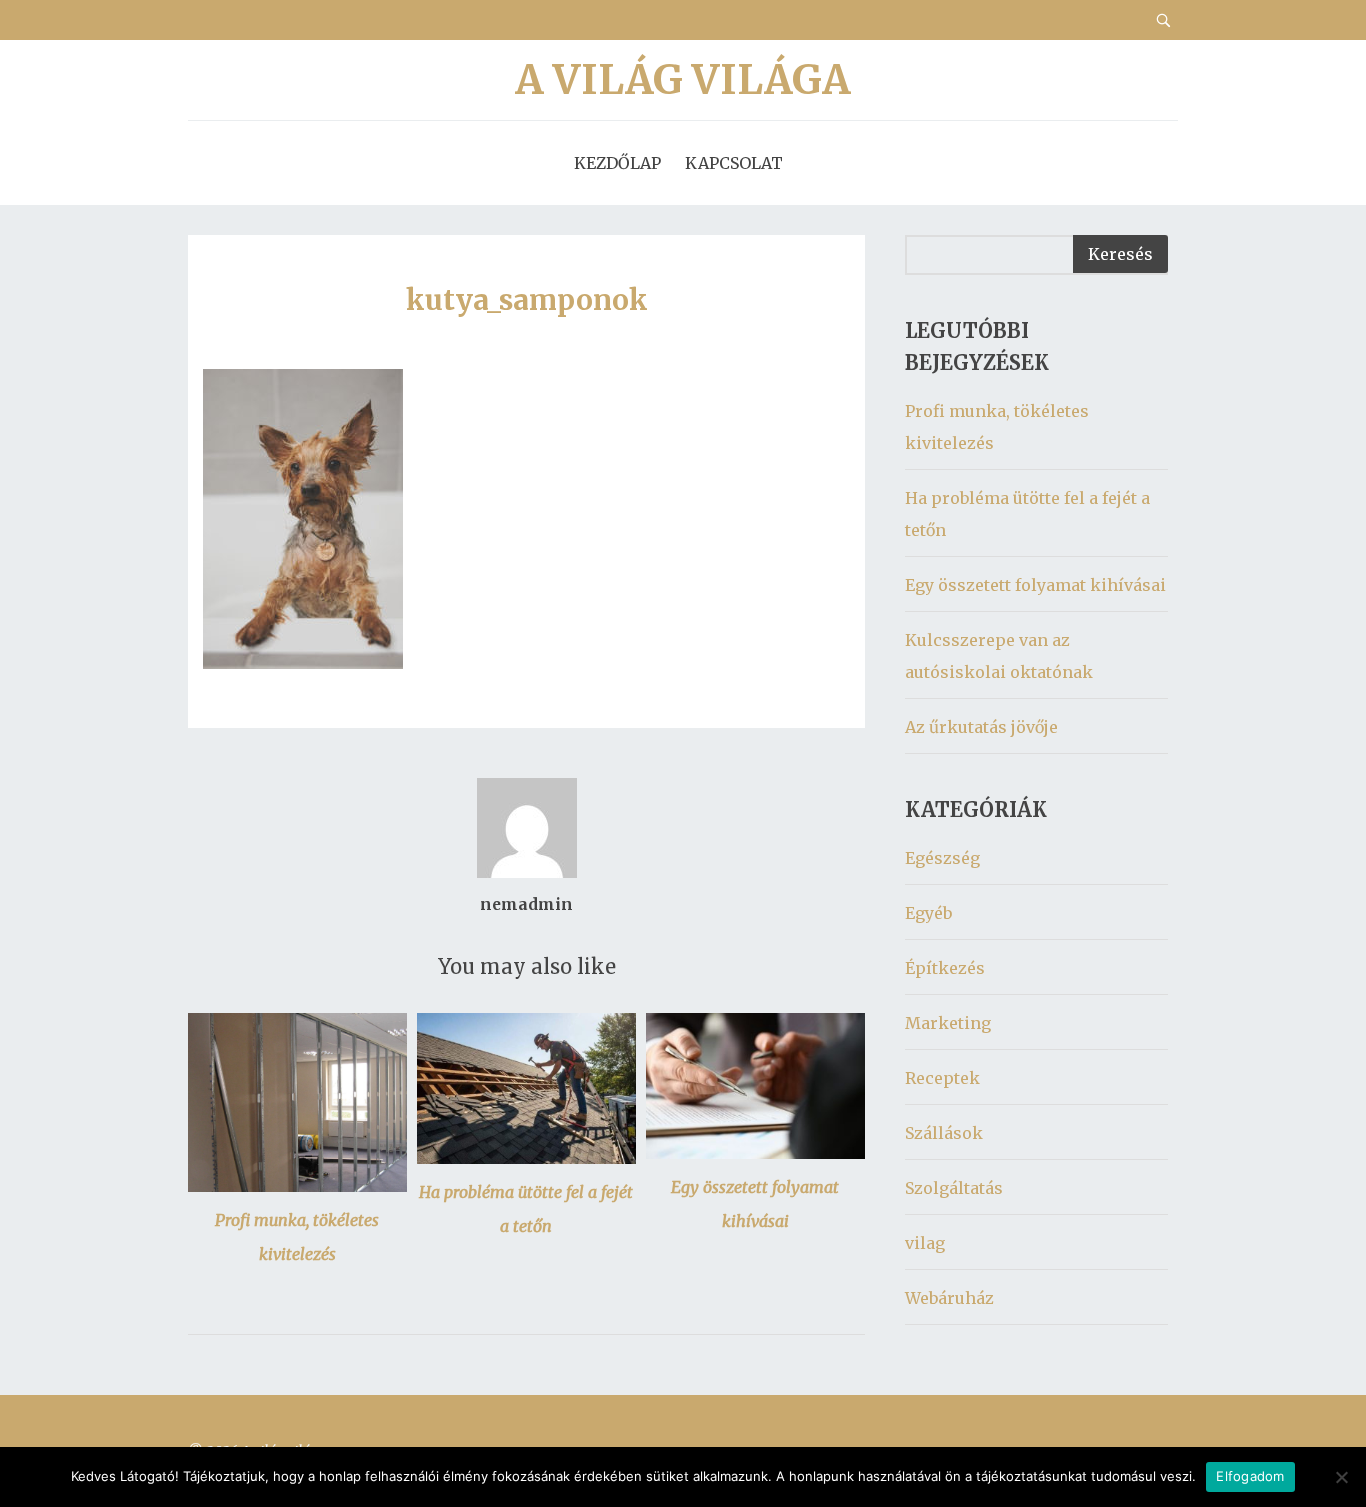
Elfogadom (1250, 1476)
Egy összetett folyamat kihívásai (1035, 585)
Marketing (948, 1023)
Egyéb (928, 913)
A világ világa (683, 80)
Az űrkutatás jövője (981, 727)
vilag (925, 1243)
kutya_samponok (527, 300)
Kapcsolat (734, 163)
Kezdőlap (617, 163)
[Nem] (1341, 1477)
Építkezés (945, 968)
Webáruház (949, 1298)
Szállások (944, 1133)
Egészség (942, 858)
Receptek (942, 1078)
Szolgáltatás (954, 1188)
